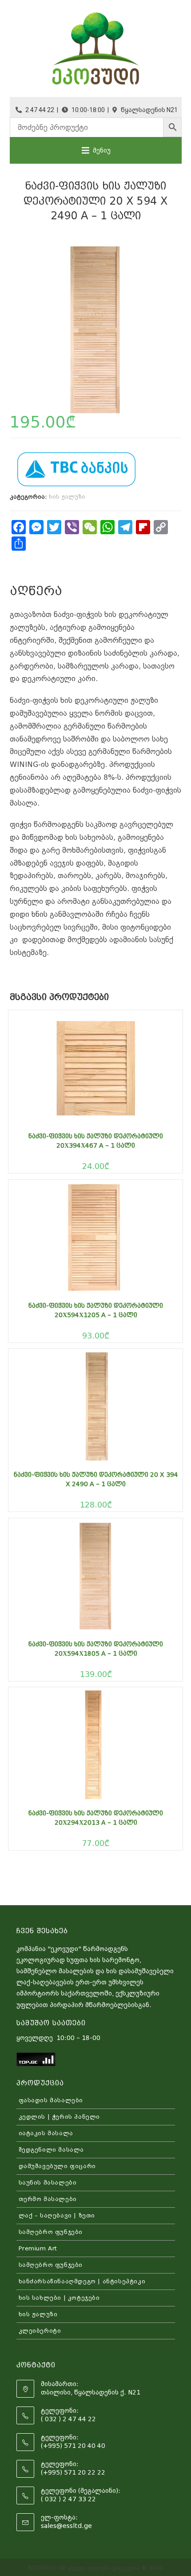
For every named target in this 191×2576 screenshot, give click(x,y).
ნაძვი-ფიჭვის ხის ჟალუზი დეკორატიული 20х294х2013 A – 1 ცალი (96, 1818)
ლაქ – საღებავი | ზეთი (57, 2215)
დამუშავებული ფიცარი (57, 2166)
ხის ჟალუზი (67, 497)
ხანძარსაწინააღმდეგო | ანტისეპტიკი (82, 2281)
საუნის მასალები (48, 2183)
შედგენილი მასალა (52, 2150)
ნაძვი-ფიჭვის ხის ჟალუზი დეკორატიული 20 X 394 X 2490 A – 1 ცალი (96, 1479)
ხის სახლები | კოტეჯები (59, 2298)
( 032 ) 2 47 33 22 (68, 2499)
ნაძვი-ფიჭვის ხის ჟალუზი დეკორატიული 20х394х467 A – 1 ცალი (96, 1141)
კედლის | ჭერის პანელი (60, 2117)
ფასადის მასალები (51, 2100)
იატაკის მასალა (46, 2133)
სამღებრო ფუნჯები (51, 2232)
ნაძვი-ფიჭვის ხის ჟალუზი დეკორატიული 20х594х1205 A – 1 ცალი (96, 1310)
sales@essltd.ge (66, 2526)
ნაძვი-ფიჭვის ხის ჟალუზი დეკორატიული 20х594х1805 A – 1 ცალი (96, 1649)
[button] (102, 150)
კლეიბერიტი (40, 2331)
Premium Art (38, 2248)
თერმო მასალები (48, 2199)
